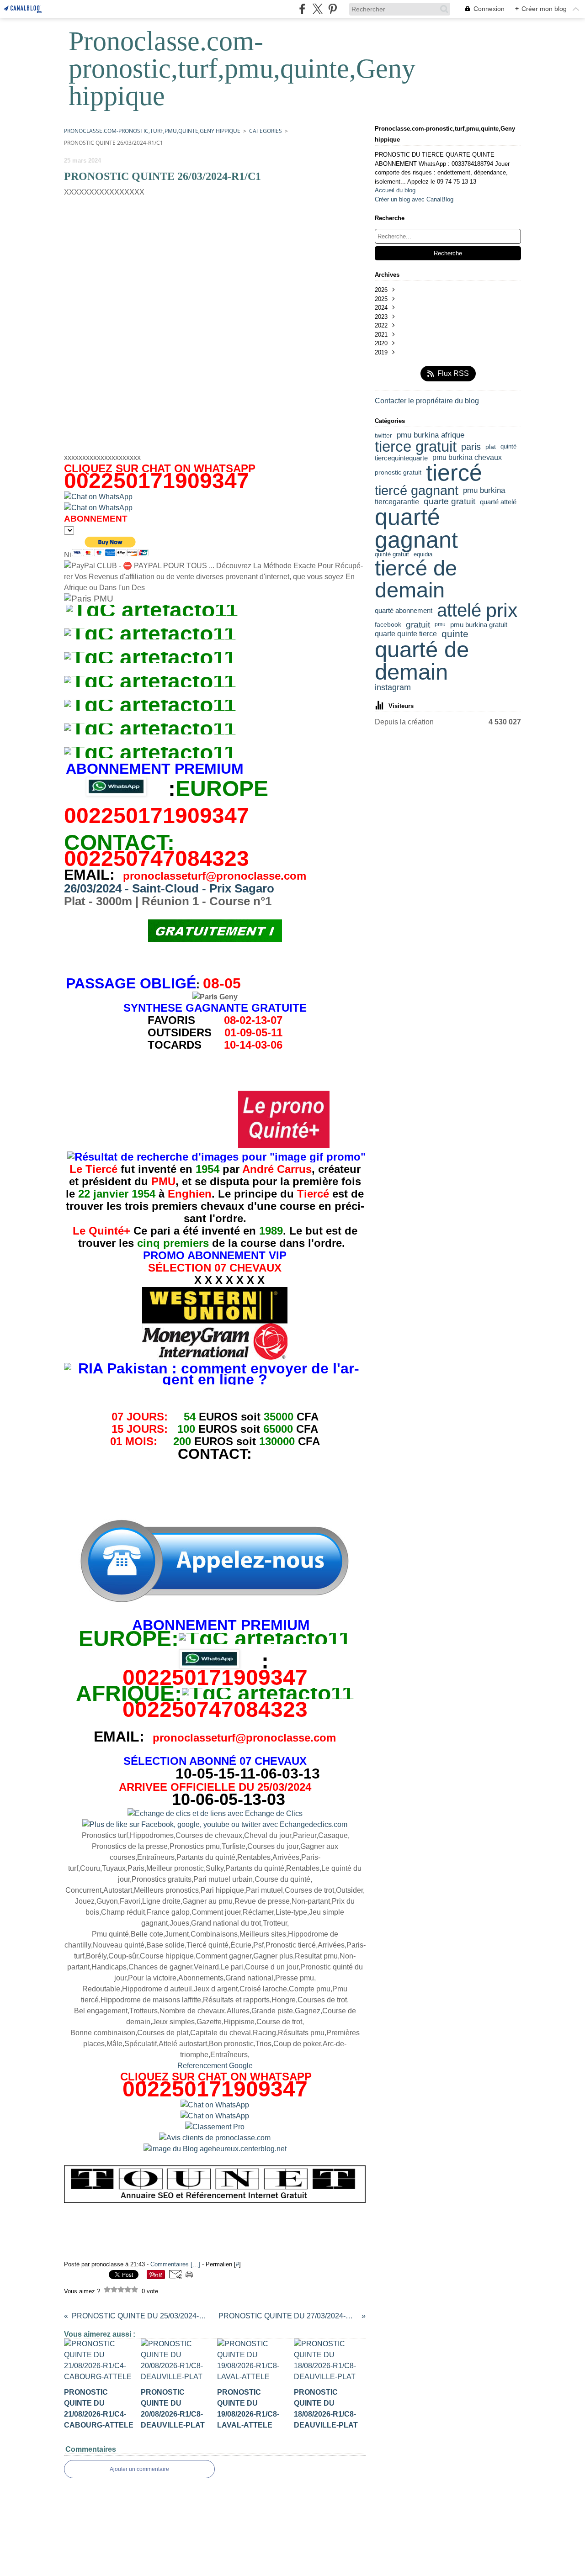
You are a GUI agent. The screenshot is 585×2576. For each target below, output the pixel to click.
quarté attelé (498, 502)
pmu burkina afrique (431, 435)
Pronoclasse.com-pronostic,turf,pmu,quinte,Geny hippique (152, 131)
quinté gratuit (392, 554)
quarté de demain (422, 661)
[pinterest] (332, 9)
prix (502, 610)
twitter (383, 435)
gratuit (418, 625)
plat (491, 447)
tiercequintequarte (401, 458)
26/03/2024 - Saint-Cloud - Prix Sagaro (169, 888)
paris (471, 447)
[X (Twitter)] (317, 9)
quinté (508, 447)
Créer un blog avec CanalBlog (414, 199)
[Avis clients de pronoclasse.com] (215, 2138)
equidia (423, 554)
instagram (393, 687)
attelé (459, 610)
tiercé (454, 473)
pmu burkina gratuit (479, 625)
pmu (440, 624)
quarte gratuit (449, 502)
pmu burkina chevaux (467, 458)
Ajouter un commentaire (139, 2469)
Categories (266, 131)
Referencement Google (215, 2066)
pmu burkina (484, 491)
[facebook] (302, 9)
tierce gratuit (416, 447)
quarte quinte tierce (406, 634)
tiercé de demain (416, 579)
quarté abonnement (404, 610)
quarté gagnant (416, 529)
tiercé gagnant (417, 491)
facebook (388, 624)
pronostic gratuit (398, 473)
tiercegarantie (397, 502)
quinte (455, 634)
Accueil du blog (395, 190)
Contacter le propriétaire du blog (427, 401)
